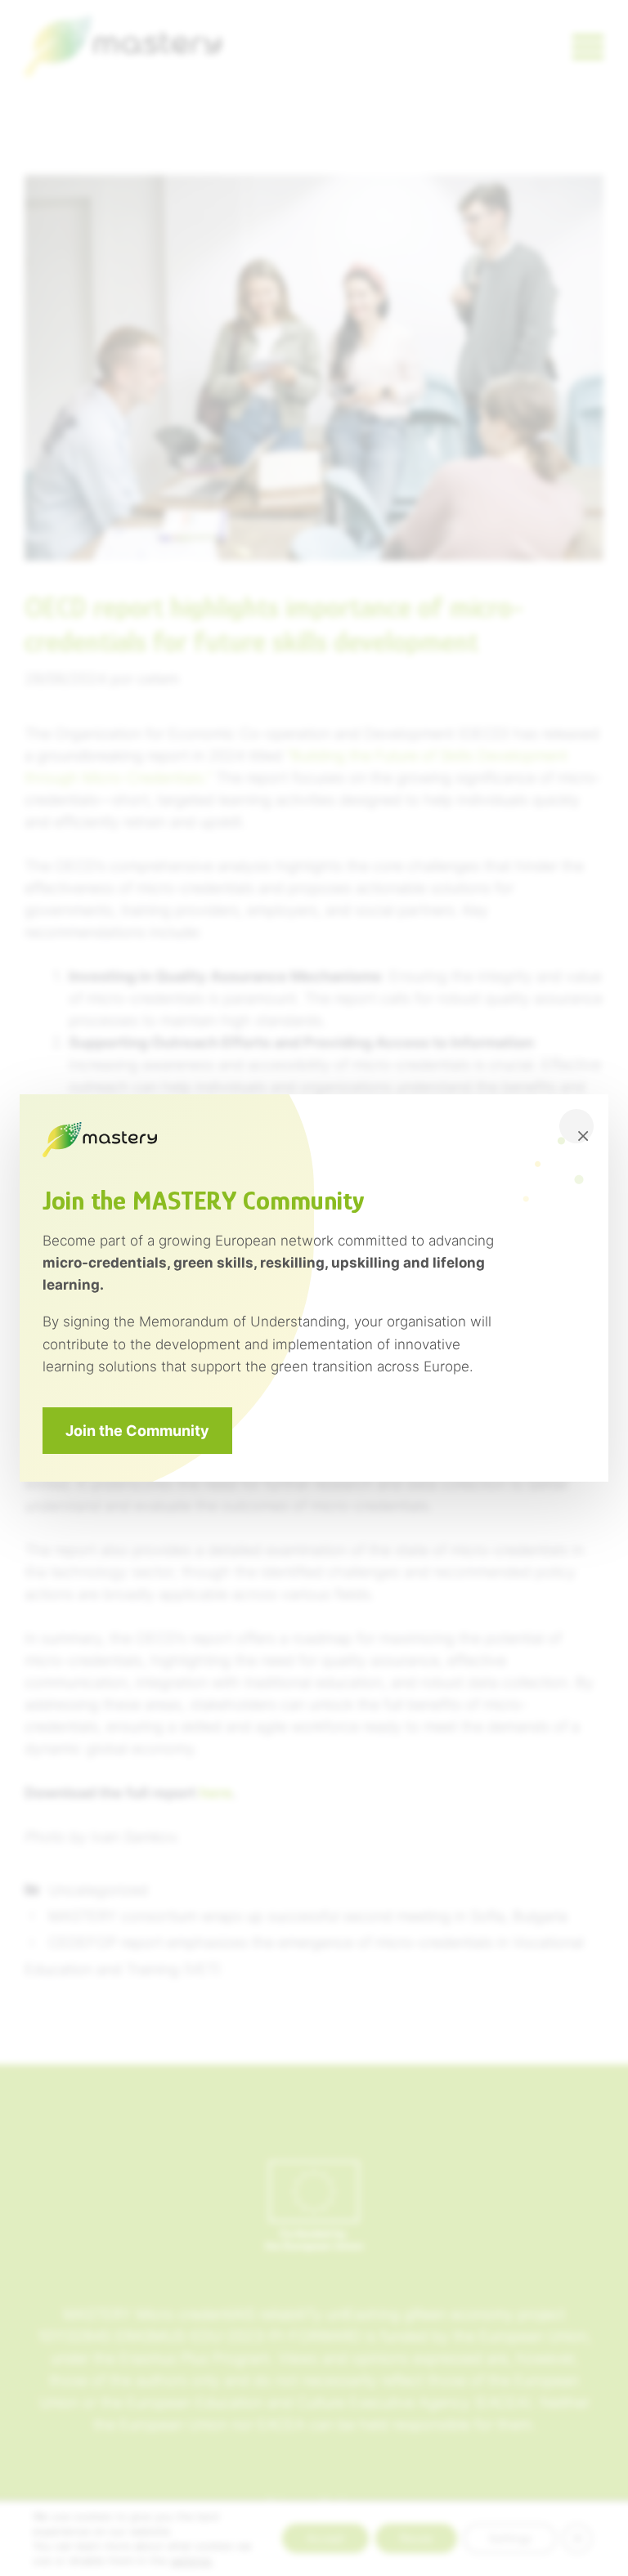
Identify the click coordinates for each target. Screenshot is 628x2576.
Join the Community (137, 1431)
